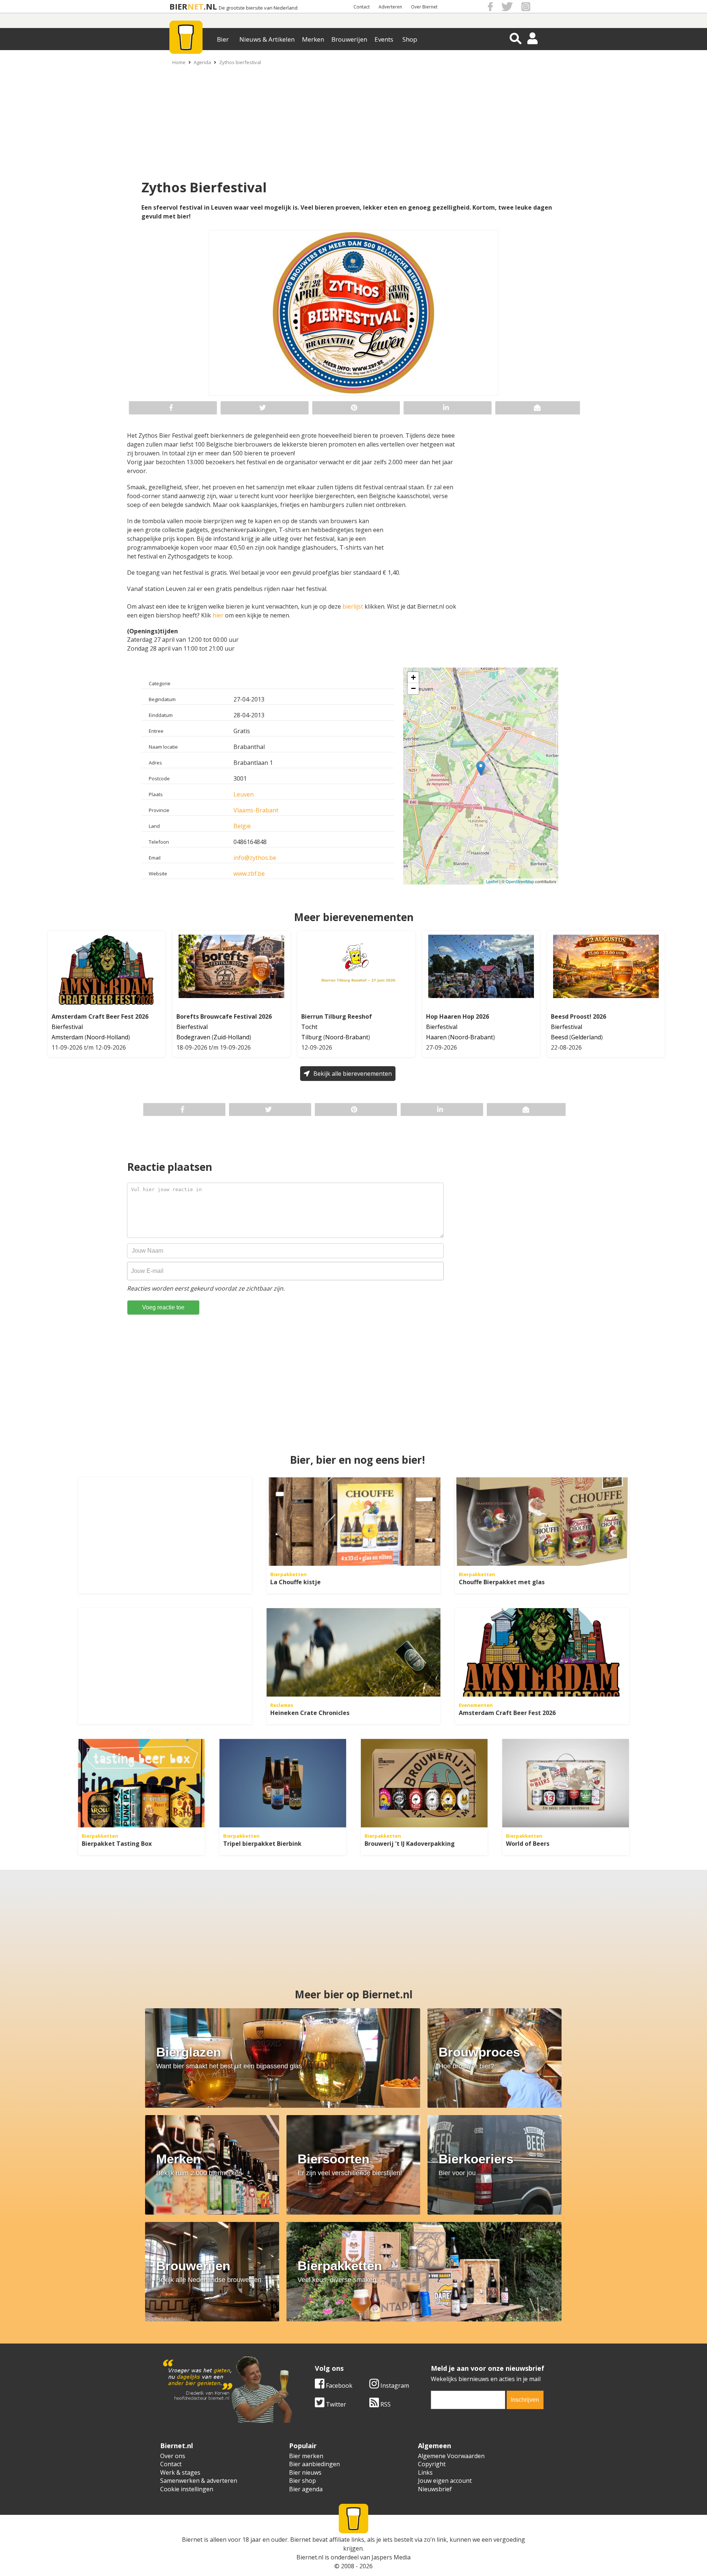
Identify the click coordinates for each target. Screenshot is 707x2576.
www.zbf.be (249, 874)
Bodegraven (193, 1037)
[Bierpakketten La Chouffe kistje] (353, 1522)
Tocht (309, 1027)
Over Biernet (424, 7)
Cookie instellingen (187, 2489)
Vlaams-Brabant (256, 810)
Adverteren (390, 7)
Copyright (432, 2464)
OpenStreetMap (520, 881)
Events (384, 39)
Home (179, 62)
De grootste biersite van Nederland (258, 8)
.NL (210, 6)
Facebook (338, 2386)
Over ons (173, 2456)
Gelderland (586, 1037)
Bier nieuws (305, 2472)
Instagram (394, 2386)
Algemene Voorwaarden (451, 2456)
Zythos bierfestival (240, 62)
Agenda (202, 62)
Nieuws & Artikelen (267, 39)
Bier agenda (306, 2489)
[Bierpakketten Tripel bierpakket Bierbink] (283, 1783)
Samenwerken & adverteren (199, 2481)
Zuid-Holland (231, 1037)
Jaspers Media (391, 2557)
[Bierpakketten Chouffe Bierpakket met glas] (542, 1522)
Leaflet (492, 881)
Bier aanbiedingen (314, 2464)
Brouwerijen (349, 39)
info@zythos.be (255, 858)
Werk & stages (180, 2472)
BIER (178, 6)
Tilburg (312, 1037)
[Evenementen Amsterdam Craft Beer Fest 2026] (542, 1652)
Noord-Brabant (347, 1037)
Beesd (559, 1037)
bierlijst (353, 606)
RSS (385, 2404)
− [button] (413, 688)
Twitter (335, 2404)
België (242, 826)
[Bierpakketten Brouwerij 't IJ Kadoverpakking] (424, 1783)
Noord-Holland (107, 1037)
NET (196, 6)
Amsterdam (67, 1037)
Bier (223, 39)
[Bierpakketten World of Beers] (566, 1783)
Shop (410, 39)
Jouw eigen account (445, 2481)
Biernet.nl (310, 2557)
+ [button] (413, 677)
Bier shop (303, 2481)
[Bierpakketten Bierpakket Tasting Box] (141, 1783)
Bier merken (306, 2456)
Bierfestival (67, 1027)
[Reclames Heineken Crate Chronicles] (353, 1652)
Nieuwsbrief (435, 2489)
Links (425, 2472)
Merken (313, 39)
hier (218, 615)
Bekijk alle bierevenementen (353, 1074)
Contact (362, 7)
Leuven (244, 794)
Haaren (436, 1037)
